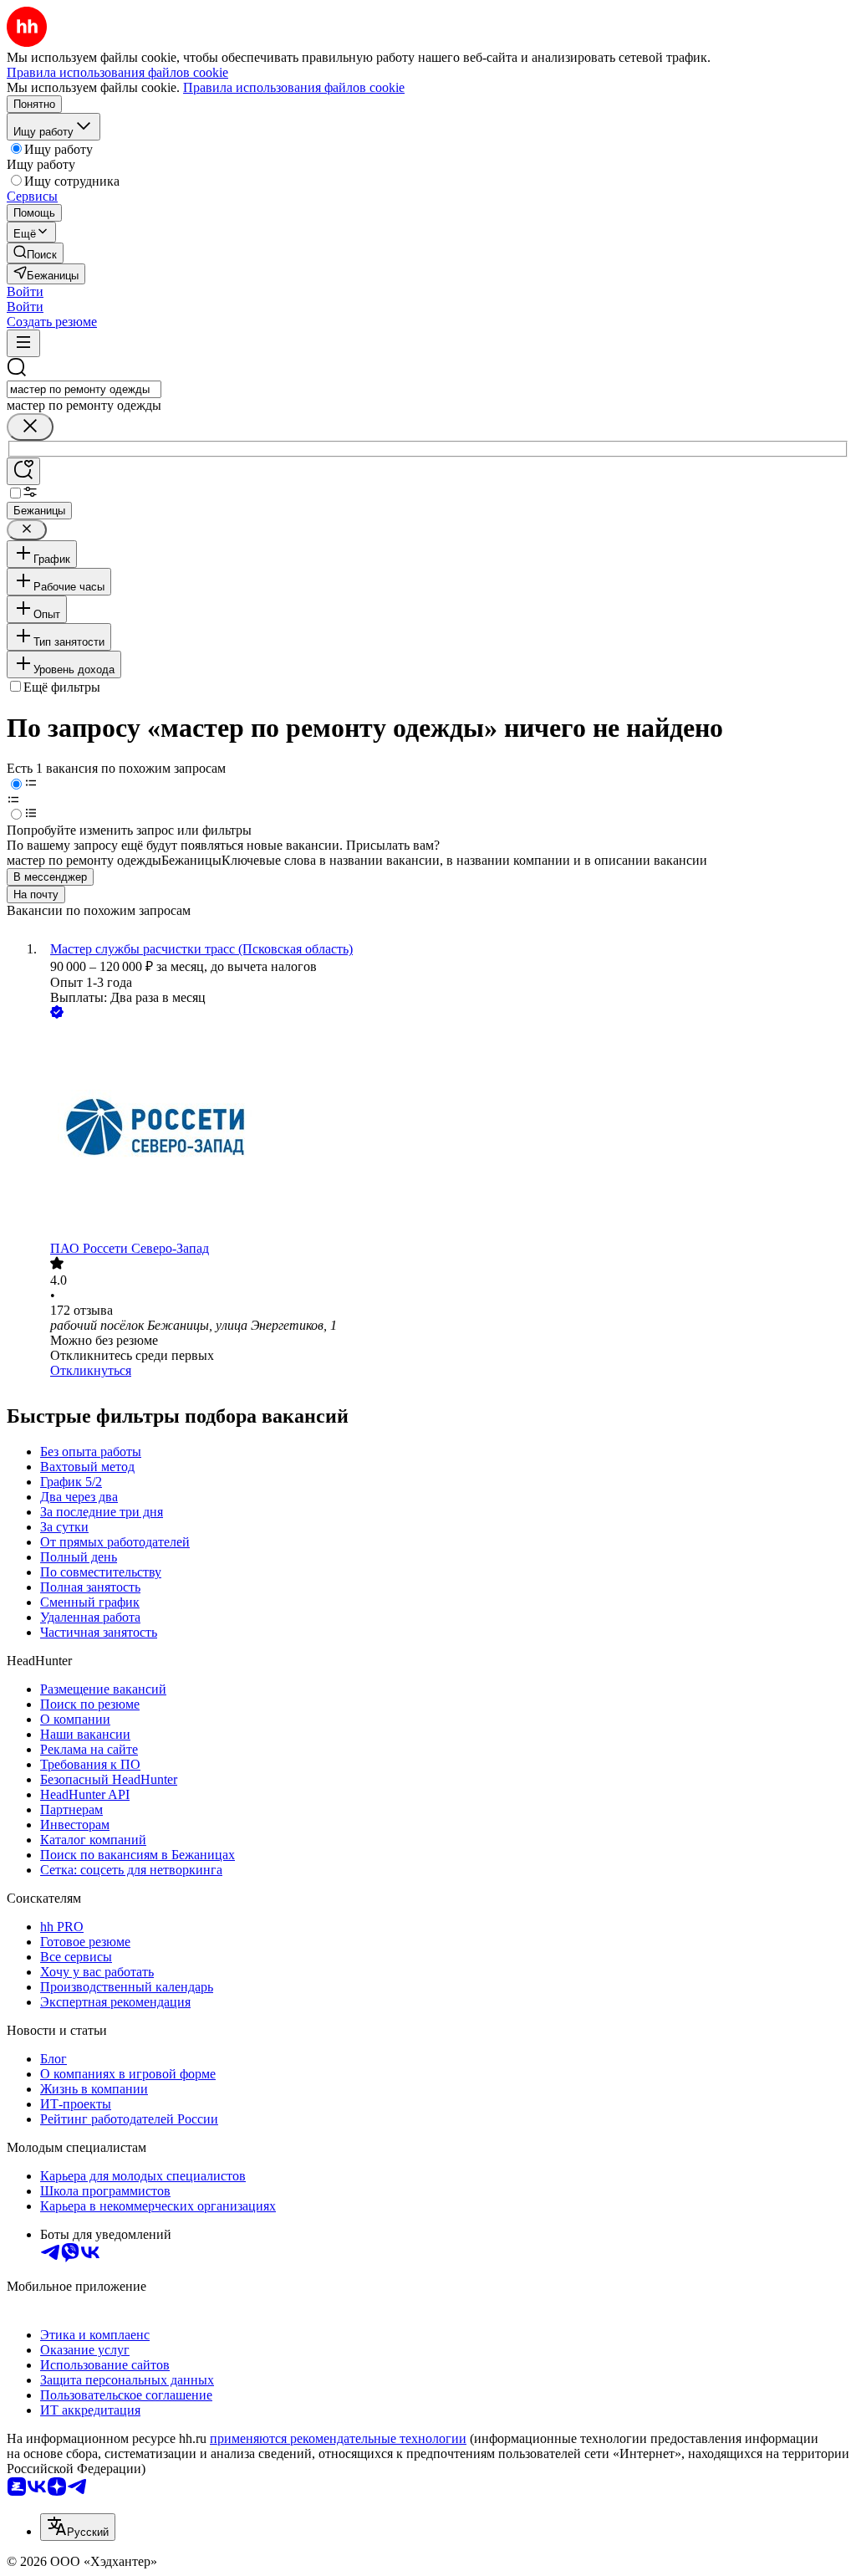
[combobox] (84, 389)
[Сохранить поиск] (23, 471)
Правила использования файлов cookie (294, 87)
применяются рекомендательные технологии (338, 2438)
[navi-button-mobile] (23, 343)
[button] (25, 291)
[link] (35, 253)
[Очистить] (30, 427)
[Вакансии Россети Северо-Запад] (445, 1132)
